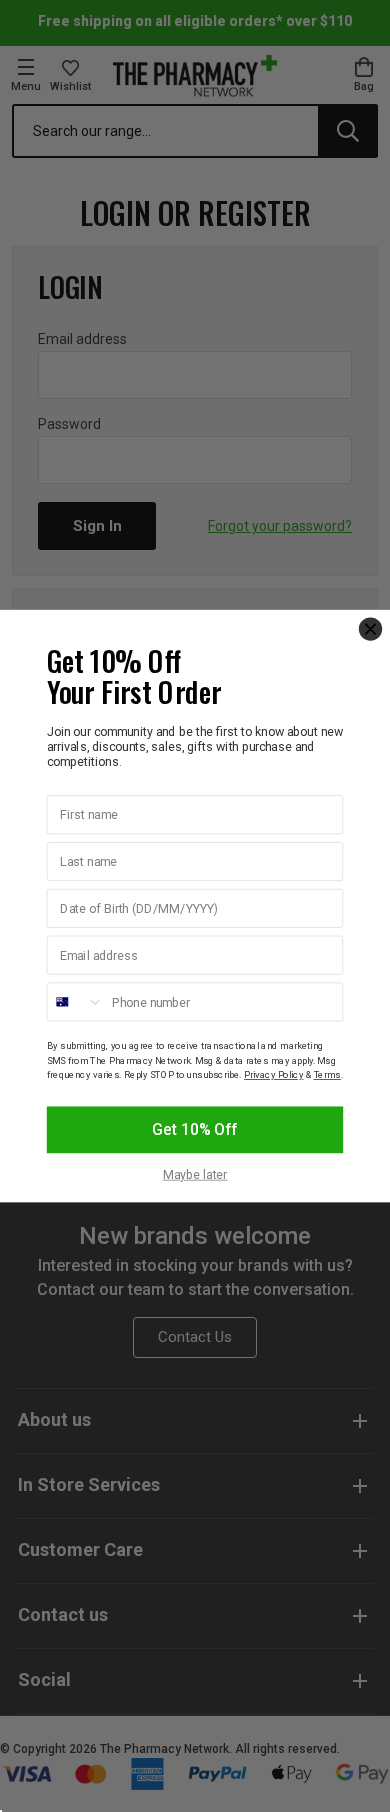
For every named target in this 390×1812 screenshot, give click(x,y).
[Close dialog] (370, 628)
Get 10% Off (194, 1130)
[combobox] (76, 1001)
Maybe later (195, 1175)
